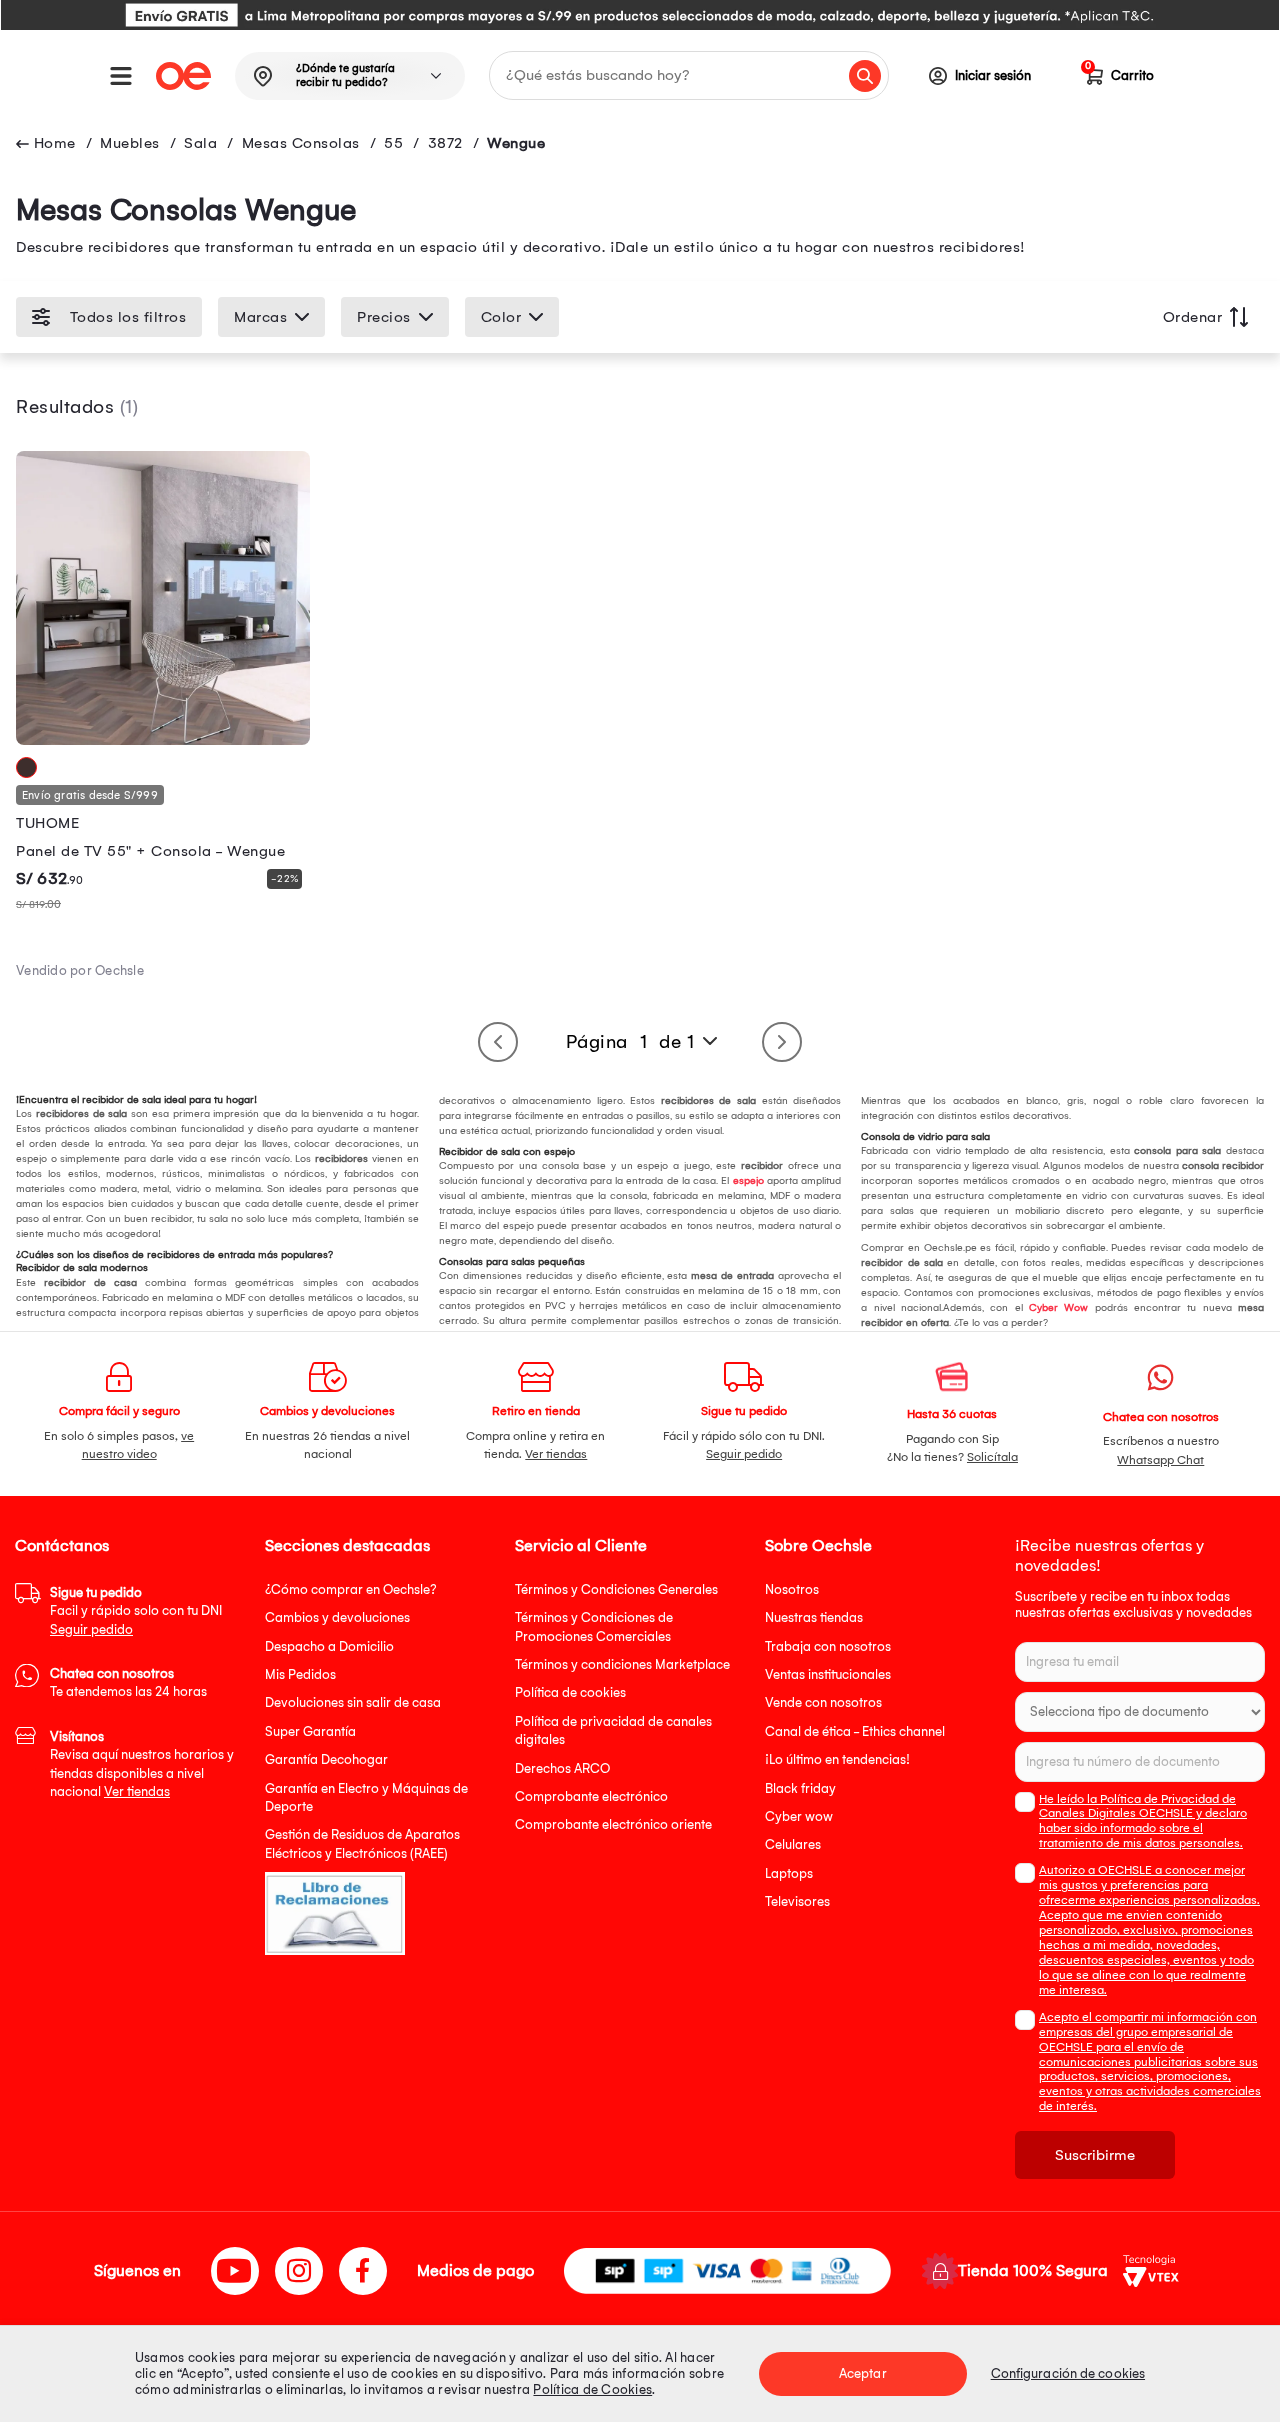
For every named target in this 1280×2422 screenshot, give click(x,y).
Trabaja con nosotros (828, 1646)
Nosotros (792, 1589)
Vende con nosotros (823, 1702)
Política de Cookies (592, 2389)
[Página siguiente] (782, 1042)
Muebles (130, 143)
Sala (200, 143)
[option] (640, 15)
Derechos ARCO (562, 1768)
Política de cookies (570, 1692)
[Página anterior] (498, 1042)
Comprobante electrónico (591, 1796)
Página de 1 (630, 1042)
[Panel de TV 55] (163, 740)
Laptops (789, 1873)
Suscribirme (1095, 2155)
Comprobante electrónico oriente (613, 1824)
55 (393, 143)
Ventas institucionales (828, 1674)
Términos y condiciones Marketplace (622, 1664)
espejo (748, 1181)
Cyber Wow (1058, 1308)
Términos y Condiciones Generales (616, 1589)
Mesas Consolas (301, 143)
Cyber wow (799, 1816)
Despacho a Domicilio (329, 1646)
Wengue (516, 143)
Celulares (793, 1844)
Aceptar (863, 2373)
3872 (445, 143)
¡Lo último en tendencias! (837, 1759)
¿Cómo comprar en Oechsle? (351, 1589)
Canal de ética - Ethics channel (855, 1731)
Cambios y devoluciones (337, 1617)
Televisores (797, 1901)
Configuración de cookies (1068, 2373)
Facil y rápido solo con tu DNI (136, 1611)
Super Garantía (310, 1731)
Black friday (800, 1788)
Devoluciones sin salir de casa (353, 1702)
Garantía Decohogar (326, 1759)
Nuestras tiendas (814, 1617)
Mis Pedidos (300, 1674)
